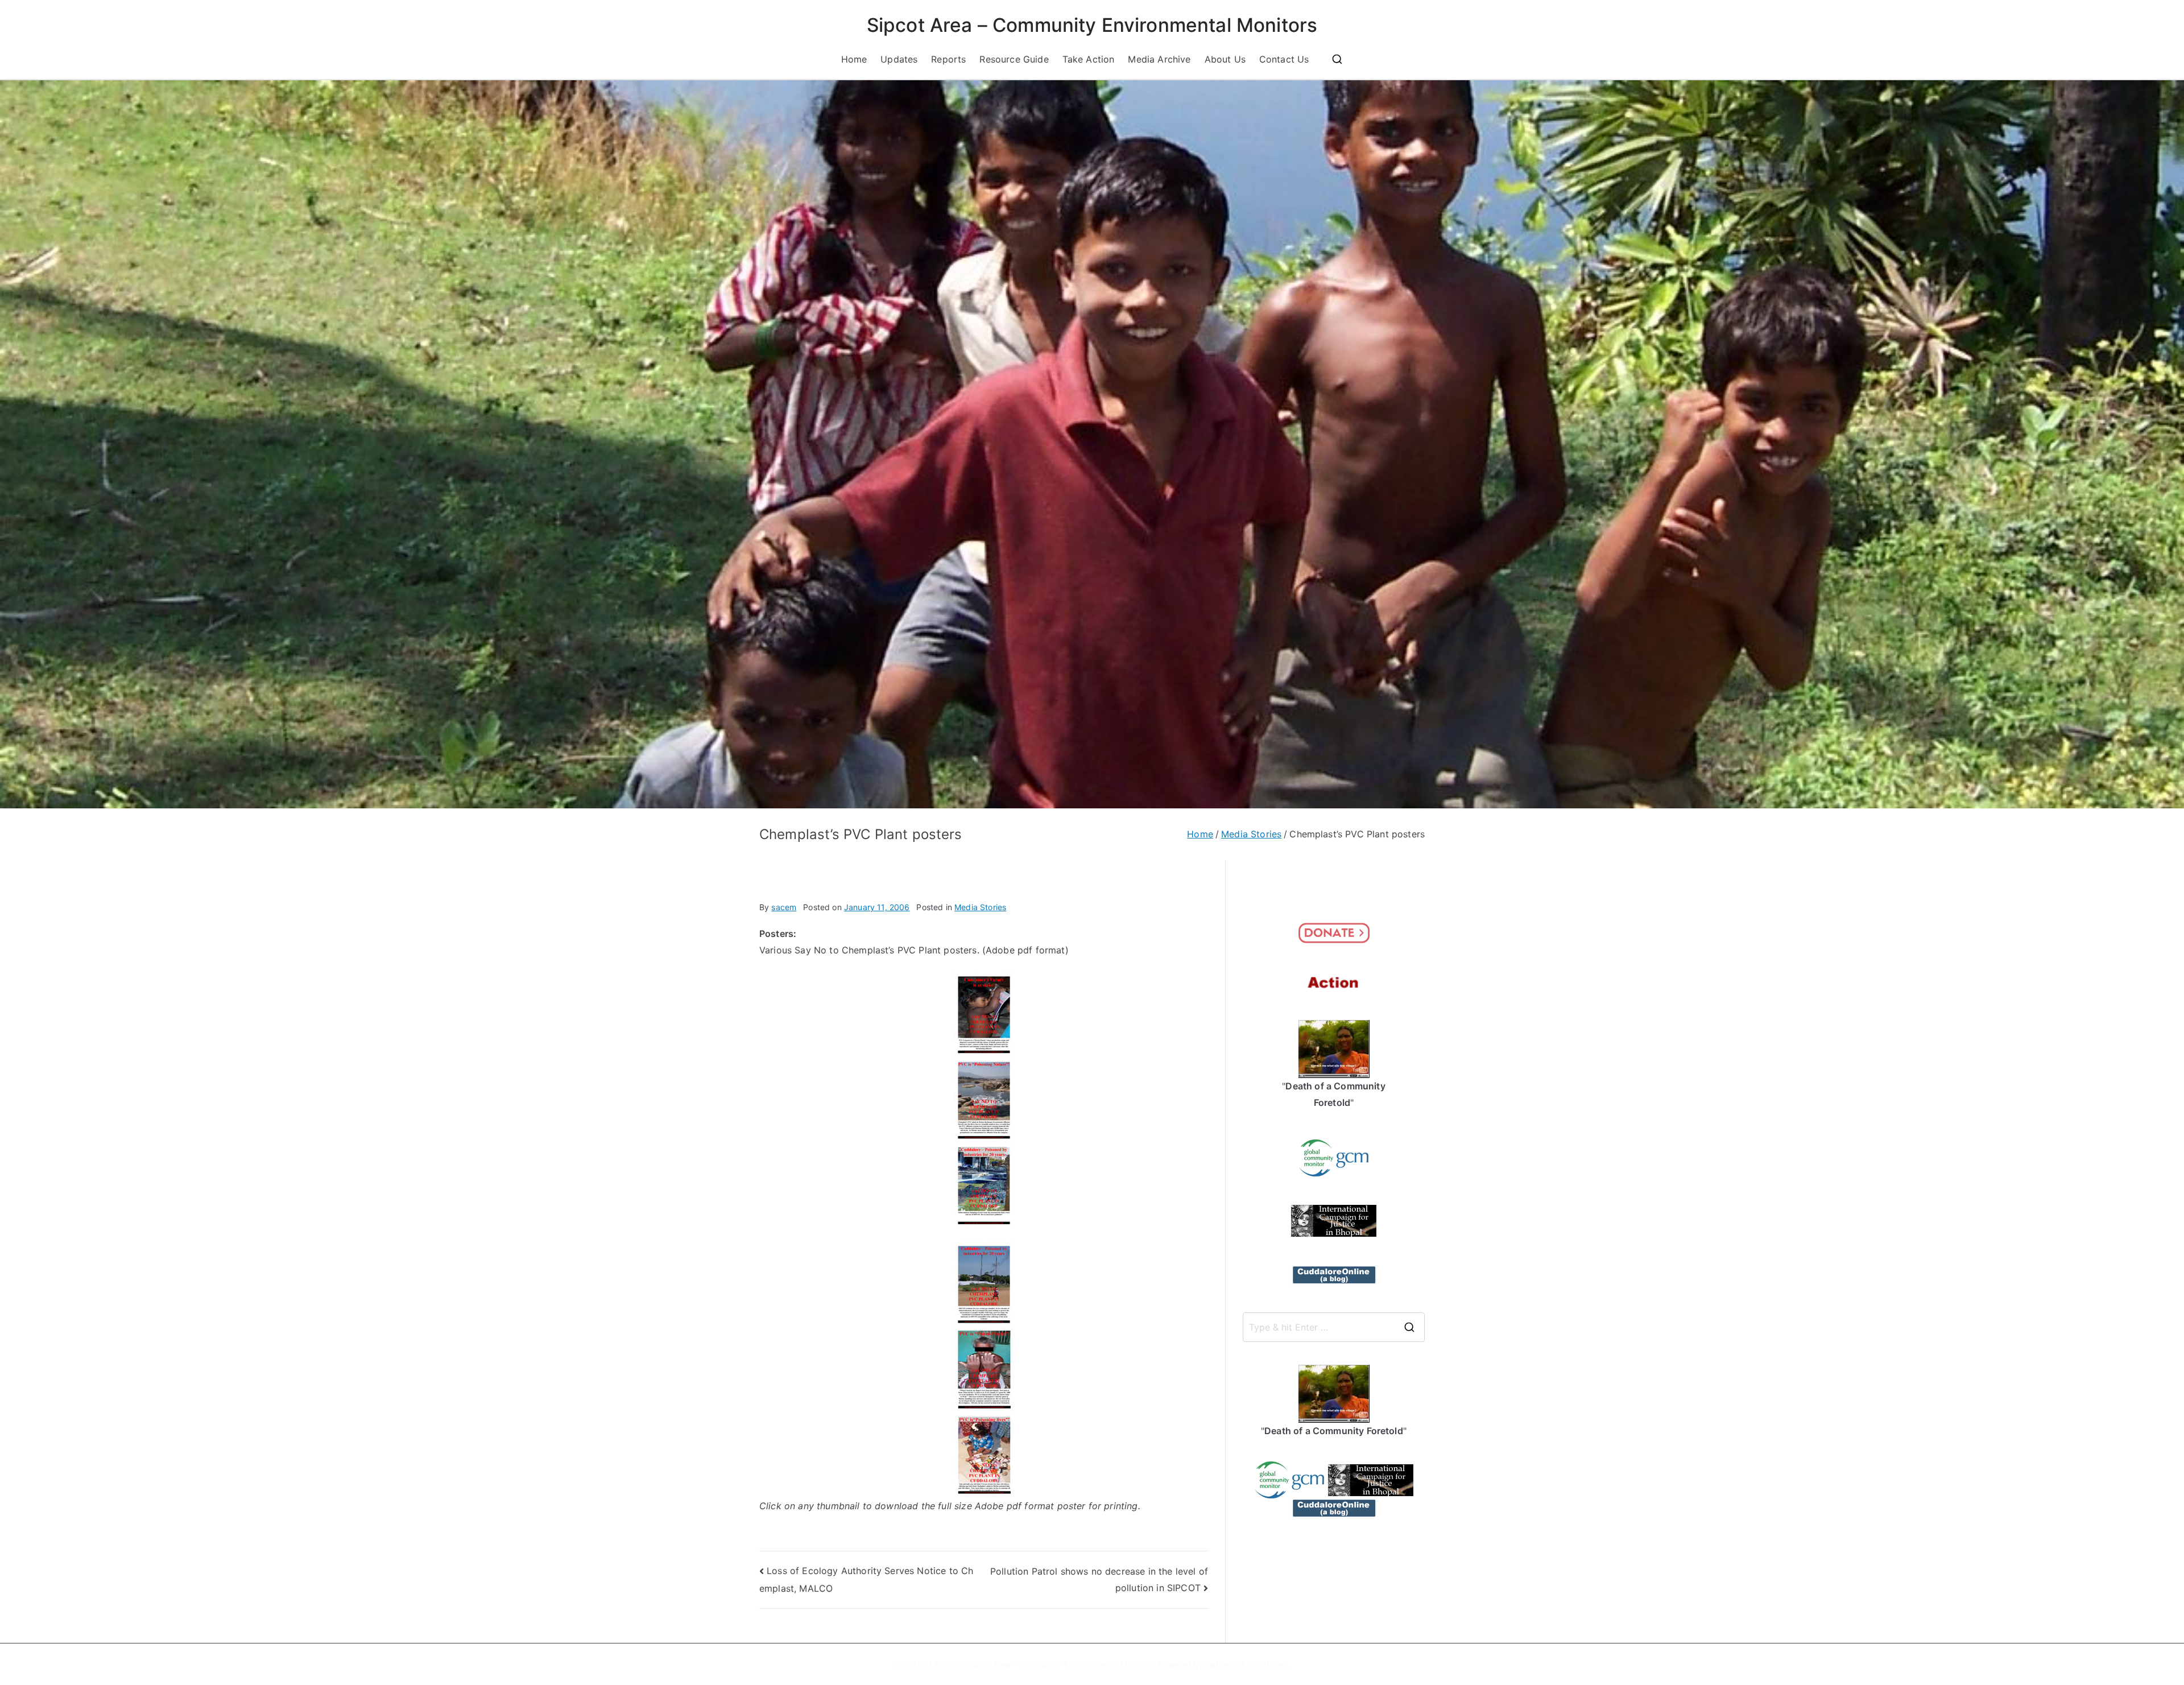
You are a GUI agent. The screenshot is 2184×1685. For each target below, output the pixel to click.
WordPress (1267, 1664)
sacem (784, 907)
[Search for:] (1334, 1327)
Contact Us (1284, 59)
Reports (948, 59)
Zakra (1217, 1664)
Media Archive (1159, 59)
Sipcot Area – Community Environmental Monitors (1092, 25)
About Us (1225, 59)
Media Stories (980, 907)
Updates (899, 59)
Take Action (1089, 59)
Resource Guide (1014, 59)
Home (854, 59)
